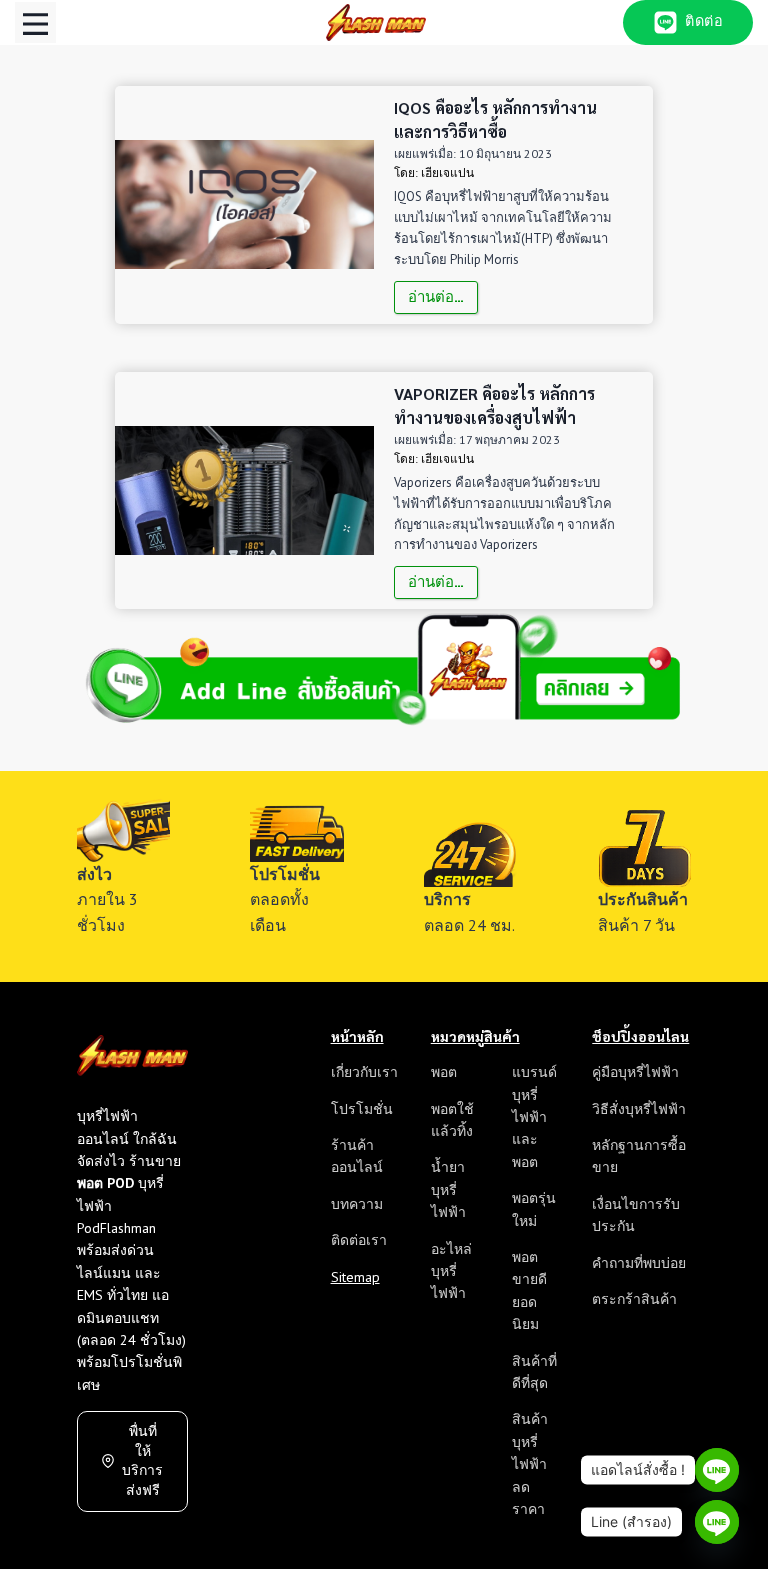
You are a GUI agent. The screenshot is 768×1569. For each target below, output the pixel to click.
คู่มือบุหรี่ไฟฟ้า (635, 1072)
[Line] (717, 1470)
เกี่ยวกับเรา (364, 1072)
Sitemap (355, 1277)
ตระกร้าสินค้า (634, 1299)
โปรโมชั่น (362, 1109)
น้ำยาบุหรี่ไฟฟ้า (448, 1189)
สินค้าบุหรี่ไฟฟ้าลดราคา (530, 1464)
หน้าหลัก (357, 1036)
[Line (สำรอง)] (717, 1522)
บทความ (357, 1204)
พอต (444, 1072)
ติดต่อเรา (359, 1240)
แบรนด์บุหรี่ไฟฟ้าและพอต (534, 1117)
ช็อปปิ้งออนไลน (640, 1036)
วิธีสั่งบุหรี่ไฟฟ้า (639, 1109)
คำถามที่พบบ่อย (639, 1263)
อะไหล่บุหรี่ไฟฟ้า (451, 1271)
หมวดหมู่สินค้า (475, 1036)
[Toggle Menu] (35, 22)
